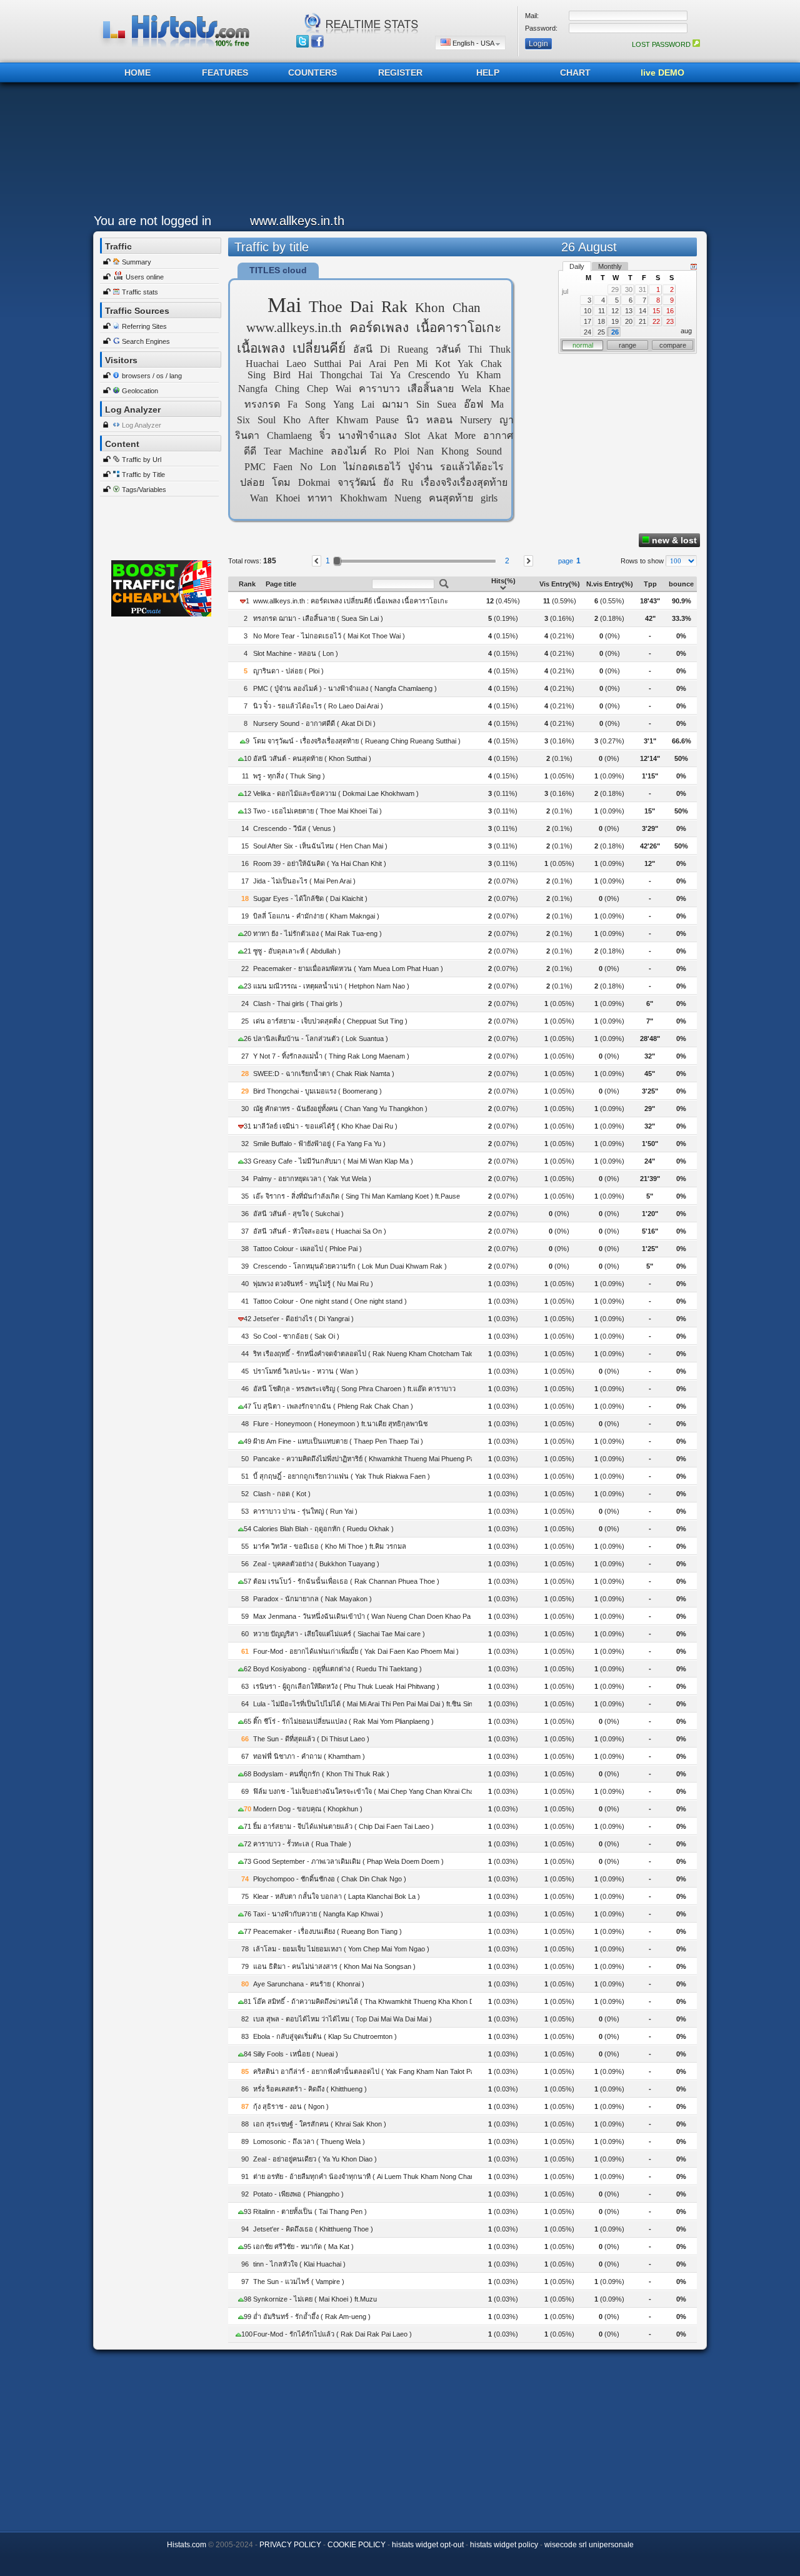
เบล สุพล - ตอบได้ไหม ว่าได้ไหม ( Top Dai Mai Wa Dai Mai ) (342, 2019)
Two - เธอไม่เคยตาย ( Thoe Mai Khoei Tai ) (317, 811)
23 (670, 321)
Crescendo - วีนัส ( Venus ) (294, 828)
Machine (306, 451)
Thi (475, 349)
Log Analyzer (142, 425)
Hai (305, 375)
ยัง (388, 482)
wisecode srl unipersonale (589, 2545)
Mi (422, 364)
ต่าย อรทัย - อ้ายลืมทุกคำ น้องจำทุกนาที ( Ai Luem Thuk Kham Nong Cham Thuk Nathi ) (384, 2176)
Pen (401, 364)
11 (602, 311)
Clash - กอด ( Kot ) (282, 1494)
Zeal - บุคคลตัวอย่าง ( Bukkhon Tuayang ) (316, 1564)
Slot (412, 435)
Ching (287, 389)
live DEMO (662, 73)
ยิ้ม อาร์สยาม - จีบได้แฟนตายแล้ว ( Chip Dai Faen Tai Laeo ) (343, 1826)
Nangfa (253, 389)
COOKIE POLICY (357, 2545)
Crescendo (429, 375)
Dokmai (314, 482)
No (306, 467)
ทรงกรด (262, 404)
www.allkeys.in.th (294, 327)
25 (601, 332)
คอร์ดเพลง (379, 327)
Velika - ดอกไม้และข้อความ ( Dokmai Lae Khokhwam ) (336, 793)
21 (642, 321)
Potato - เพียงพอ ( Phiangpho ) (298, 2194)
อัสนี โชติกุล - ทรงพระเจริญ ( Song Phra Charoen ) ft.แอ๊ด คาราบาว (354, 1389)
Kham (488, 375)
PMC (255, 467)
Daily (577, 266)
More (465, 435)
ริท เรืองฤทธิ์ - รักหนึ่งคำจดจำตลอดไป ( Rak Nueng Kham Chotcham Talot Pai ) (372, 1354)
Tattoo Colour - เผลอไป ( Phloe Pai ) (307, 1249)
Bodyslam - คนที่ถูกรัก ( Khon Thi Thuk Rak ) (321, 1774)
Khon (430, 307)
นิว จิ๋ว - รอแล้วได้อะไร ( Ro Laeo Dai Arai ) (318, 706)
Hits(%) (503, 581)
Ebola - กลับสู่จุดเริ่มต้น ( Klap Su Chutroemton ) (325, 2036)
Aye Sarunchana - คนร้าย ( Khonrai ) (309, 1984)
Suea (447, 404)
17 (587, 321)
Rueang (413, 349)
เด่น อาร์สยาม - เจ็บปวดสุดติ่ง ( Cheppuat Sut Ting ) (330, 1021)
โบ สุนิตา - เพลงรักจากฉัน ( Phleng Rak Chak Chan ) (333, 1406)
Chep (317, 389)
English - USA (473, 43)
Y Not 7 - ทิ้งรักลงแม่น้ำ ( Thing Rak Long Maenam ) (331, 1056)
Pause (387, 420)
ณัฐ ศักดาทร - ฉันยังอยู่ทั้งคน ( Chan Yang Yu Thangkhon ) (340, 1109)
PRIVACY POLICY (290, 2545)
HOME (137, 73)
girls (489, 498)
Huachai (262, 364)
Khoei (288, 498)
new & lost (673, 540)
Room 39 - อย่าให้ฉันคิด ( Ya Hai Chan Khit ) (320, 863)
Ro (380, 451)
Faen (283, 467)
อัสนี (363, 349)
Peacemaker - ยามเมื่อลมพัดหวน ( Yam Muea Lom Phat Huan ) (348, 969)
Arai (377, 364)
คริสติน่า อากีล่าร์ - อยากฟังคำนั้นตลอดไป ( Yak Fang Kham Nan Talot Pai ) (367, 2071)
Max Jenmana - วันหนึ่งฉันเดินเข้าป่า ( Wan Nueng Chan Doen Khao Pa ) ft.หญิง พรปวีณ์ (387, 1616)
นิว (412, 420)
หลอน (439, 420)
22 (656, 321)
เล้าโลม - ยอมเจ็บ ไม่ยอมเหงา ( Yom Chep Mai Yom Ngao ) (341, 1949)
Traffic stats (140, 292)
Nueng (408, 498)
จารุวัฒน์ (357, 482)
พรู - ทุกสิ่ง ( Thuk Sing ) (289, 776)
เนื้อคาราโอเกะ (459, 327)
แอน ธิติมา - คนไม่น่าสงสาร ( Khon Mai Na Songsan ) (334, 1966)
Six (243, 420)
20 (629, 321)
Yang (343, 404)
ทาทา (320, 498)
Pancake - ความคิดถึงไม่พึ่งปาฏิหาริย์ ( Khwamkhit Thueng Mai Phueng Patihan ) (373, 1459)
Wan (259, 498)
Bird (282, 375)
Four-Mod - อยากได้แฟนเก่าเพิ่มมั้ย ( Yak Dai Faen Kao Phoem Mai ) (356, 1651)
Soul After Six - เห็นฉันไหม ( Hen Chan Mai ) (320, 846)
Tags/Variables (144, 490)
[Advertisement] (397, 151)
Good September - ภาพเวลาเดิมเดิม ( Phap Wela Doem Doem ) (348, 1861)
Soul (267, 420)
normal (583, 345)
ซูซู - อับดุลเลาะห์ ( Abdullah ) (297, 951)
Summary (137, 262)
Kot (442, 364)
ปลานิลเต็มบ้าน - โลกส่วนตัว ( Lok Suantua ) (321, 1039)
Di (385, 349)
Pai (355, 364)
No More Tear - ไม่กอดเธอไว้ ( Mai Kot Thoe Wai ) (329, 636)
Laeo (296, 364)
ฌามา (395, 404)
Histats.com (187, 2545)
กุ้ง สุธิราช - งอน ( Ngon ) (291, 2106)
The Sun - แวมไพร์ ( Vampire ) (299, 2282)
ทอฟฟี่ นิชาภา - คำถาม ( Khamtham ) (309, 1756)
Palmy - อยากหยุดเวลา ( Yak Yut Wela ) (312, 1179)
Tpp (650, 584)
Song (315, 404)
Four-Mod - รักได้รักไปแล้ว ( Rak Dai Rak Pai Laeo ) (332, 2334)
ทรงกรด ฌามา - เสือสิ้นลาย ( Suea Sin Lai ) (318, 618)
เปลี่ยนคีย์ (319, 348)
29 (615, 289)
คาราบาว (379, 389)
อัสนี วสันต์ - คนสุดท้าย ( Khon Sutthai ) (312, 758)
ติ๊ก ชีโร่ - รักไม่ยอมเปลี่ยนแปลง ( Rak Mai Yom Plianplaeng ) (343, 1721)
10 (587, 311)
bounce (681, 584)
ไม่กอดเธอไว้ (372, 467)
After (318, 420)
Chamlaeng (289, 435)
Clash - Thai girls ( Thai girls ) (298, 1004)
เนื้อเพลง (261, 348)
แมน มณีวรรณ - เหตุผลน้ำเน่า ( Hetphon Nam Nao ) (331, 986)
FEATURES (225, 73)
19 (615, 321)
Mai (284, 305)
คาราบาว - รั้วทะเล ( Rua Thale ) (302, 1844)
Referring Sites (144, 326)
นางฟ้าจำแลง (367, 435)
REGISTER (400, 73)
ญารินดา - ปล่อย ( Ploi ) (288, 671)
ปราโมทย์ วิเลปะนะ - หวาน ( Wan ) (306, 1371)
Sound (489, 451)
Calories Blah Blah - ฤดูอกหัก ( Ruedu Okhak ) (323, 1529)
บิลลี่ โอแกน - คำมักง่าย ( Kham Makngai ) (316, 916)
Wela (471, 389)
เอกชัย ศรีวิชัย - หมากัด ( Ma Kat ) (303, 2246)
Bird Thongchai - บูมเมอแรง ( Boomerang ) (317, 1091)
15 (656, 311)
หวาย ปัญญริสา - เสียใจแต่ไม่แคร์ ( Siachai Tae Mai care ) (339, 1634)
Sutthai (327, 364)
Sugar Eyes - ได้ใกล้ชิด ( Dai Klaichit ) (310, 898)
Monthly (610, 266)
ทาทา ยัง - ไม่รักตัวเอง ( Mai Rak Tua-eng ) (317, 933)
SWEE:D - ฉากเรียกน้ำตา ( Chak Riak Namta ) (324, 1074)
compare (673, 345)
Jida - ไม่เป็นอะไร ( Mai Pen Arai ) (304, 881)
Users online (145, 277)
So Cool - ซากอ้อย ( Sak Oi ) (296, 1336)
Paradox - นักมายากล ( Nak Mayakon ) (312, 1599)
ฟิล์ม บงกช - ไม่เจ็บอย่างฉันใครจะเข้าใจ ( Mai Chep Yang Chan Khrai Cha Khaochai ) (381, 1791)
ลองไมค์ (349, 451)
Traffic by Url (142, 460)
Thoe (326, 307)
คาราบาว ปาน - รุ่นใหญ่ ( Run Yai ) (305, 1511)
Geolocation (140, 391)
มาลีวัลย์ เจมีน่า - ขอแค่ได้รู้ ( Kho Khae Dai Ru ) (325, 1126)
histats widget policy (504, 2545)
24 (587, 332)
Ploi (402, 451)
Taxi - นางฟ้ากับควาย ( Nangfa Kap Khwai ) (318, 1914)
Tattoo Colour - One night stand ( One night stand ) (330, 1301)
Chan (467, 307)
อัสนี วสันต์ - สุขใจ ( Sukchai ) (298, 1214)
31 (642, 289)
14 (642, 311)
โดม (281, 482)
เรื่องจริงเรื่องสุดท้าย (464, 482)
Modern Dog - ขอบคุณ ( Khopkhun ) (308, 1809)
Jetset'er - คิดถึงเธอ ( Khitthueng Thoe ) (313, 2229)
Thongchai (341, 375)
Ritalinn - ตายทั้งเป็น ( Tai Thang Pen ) (310, 2211)
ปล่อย (252, 482)
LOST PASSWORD (662, 44)
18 (601, 321)
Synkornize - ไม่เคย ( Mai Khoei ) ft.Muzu (315, 2299)
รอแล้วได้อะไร (472, 467)
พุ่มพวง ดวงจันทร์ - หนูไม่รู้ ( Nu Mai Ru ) (313, 1284)
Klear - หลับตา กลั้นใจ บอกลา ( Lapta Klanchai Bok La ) (337, 1896)
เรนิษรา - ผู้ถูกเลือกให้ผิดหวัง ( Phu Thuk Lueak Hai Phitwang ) (346, 1686)
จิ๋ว (325, 435)
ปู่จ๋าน (420, 467)
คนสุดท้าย (451, 498)
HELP (488, 73)
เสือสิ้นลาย (431, 389)
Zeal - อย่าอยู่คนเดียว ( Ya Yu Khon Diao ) (315, 2159)
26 (615, 332)
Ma (497, 404)
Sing (257, 375)
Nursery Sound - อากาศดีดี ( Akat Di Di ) (314, 723)
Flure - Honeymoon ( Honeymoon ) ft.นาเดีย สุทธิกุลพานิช (340, 1424)
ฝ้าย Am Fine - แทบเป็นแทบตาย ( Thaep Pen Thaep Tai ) (338, 1441)
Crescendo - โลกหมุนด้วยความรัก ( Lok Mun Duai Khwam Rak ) (350, 1266)
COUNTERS (312, 73)
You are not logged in (152, 221)
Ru (407, 482)
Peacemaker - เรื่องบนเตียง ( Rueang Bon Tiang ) (327, 1931)
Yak (465, 364)
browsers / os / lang (152, 376)
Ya (395, 375)
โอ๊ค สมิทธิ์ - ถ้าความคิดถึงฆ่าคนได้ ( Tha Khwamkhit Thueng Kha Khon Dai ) (368, 2001)
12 (615, 311)
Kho (292, 420)
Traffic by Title (143, 475)
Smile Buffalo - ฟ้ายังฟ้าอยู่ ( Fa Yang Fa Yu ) (319, 1144)
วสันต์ (448, 349)
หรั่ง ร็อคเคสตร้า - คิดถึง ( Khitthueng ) (310, 2089)
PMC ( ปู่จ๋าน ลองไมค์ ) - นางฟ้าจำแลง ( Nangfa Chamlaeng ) (345, 688)
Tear (272, 451)
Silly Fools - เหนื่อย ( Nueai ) (296, 2054)
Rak (394, 307)
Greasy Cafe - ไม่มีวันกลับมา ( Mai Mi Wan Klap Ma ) (333, 1161)
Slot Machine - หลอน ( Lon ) (296, 653)
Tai (376, 375)
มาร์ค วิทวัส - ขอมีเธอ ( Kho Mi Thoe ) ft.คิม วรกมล (330, 1546)
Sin (423, 404)
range (627, 345)
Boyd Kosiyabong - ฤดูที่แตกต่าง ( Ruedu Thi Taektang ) (337, 1669)
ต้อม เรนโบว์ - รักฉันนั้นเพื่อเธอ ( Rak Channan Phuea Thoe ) (346, 1581)
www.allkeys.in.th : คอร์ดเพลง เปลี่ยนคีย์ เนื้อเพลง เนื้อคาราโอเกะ (351, 601)
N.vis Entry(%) (610, 584)
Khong (455, 451)
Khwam (352, 420)
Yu (463, 375)
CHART (575, 73)
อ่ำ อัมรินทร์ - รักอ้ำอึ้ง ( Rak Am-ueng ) (312, 2317)
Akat (437, 435)
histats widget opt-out (428, 2545)
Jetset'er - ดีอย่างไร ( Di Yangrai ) (303, 1319)
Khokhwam (363, 498)
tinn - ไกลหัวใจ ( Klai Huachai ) (299, 2264)
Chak (491, 364)
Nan (425, 451)
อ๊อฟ (473, 404)
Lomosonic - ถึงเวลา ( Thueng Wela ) (309, 2141)
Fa (292, 404)
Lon (328, 467)
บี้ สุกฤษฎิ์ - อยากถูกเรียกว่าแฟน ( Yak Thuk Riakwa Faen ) (342, 1476)
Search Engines (146, 341)
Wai (343, 389)
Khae (499, 389)
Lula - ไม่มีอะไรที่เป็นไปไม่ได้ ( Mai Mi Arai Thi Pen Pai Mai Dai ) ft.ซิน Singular (370, 1704)
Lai (368, 404)
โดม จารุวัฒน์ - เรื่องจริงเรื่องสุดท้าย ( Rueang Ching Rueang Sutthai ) (357, 741)
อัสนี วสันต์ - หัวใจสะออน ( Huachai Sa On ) (320, 1231)
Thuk (500, 349)
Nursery (476, 420)
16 (670, 311)
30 (629, 289)
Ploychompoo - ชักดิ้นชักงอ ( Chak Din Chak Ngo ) (330, 1879)
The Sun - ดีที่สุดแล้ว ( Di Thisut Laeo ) (311, 1739)
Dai (362, 307)
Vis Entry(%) (560, 584)
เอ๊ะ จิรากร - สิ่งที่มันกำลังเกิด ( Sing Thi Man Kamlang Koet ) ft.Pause (357, 1196)
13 (629, 311)
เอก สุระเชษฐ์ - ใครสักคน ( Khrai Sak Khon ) (320, 2124)
